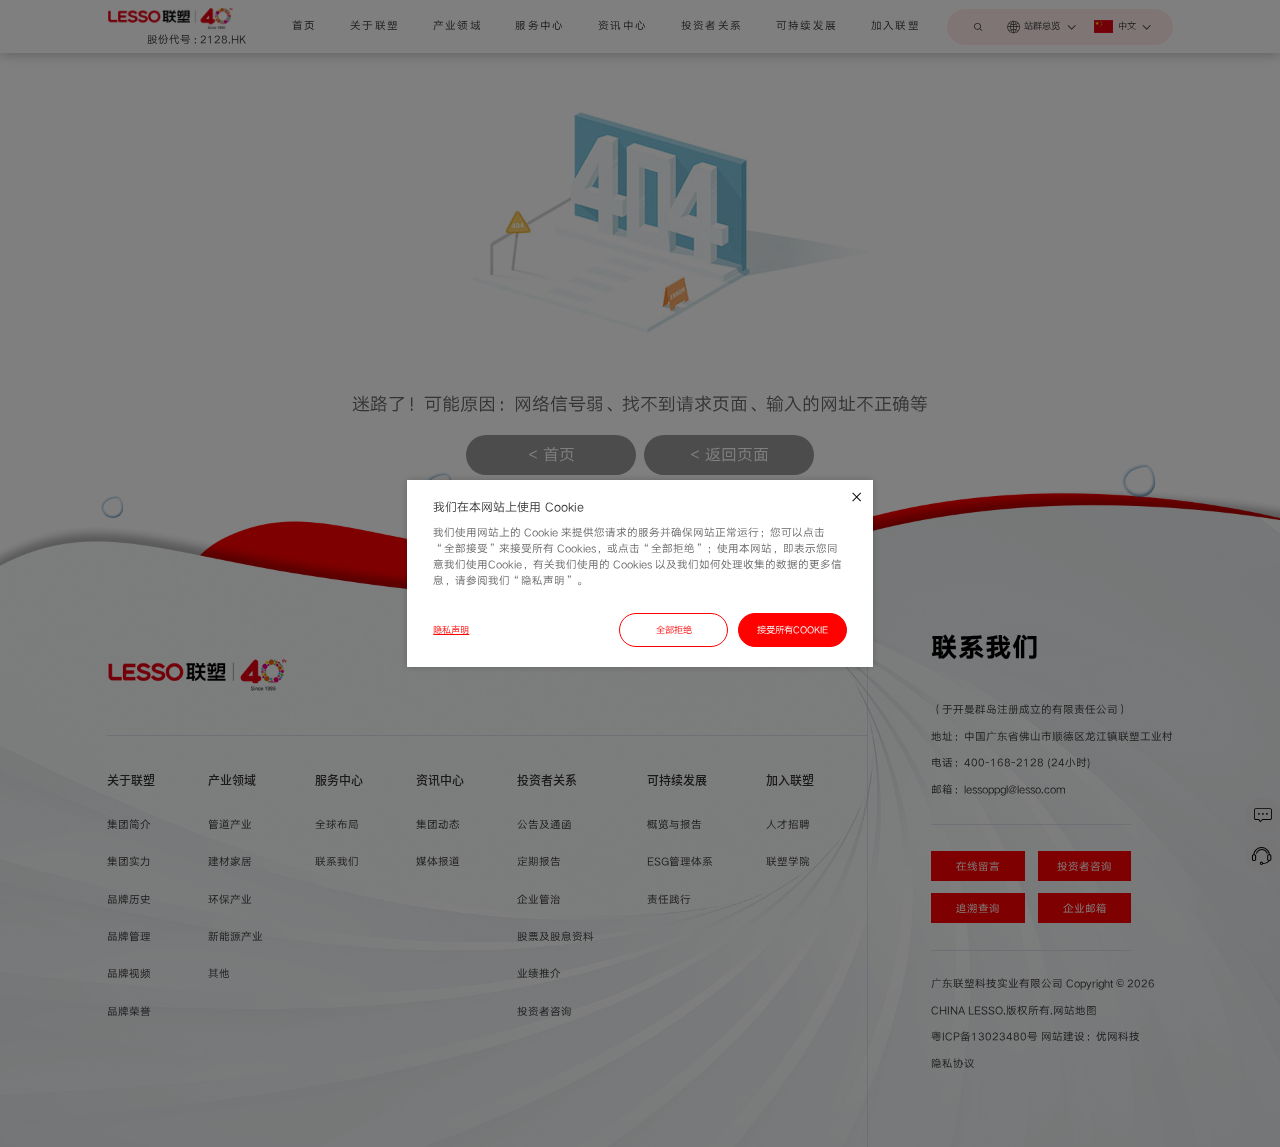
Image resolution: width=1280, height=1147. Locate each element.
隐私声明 (451, 630)
